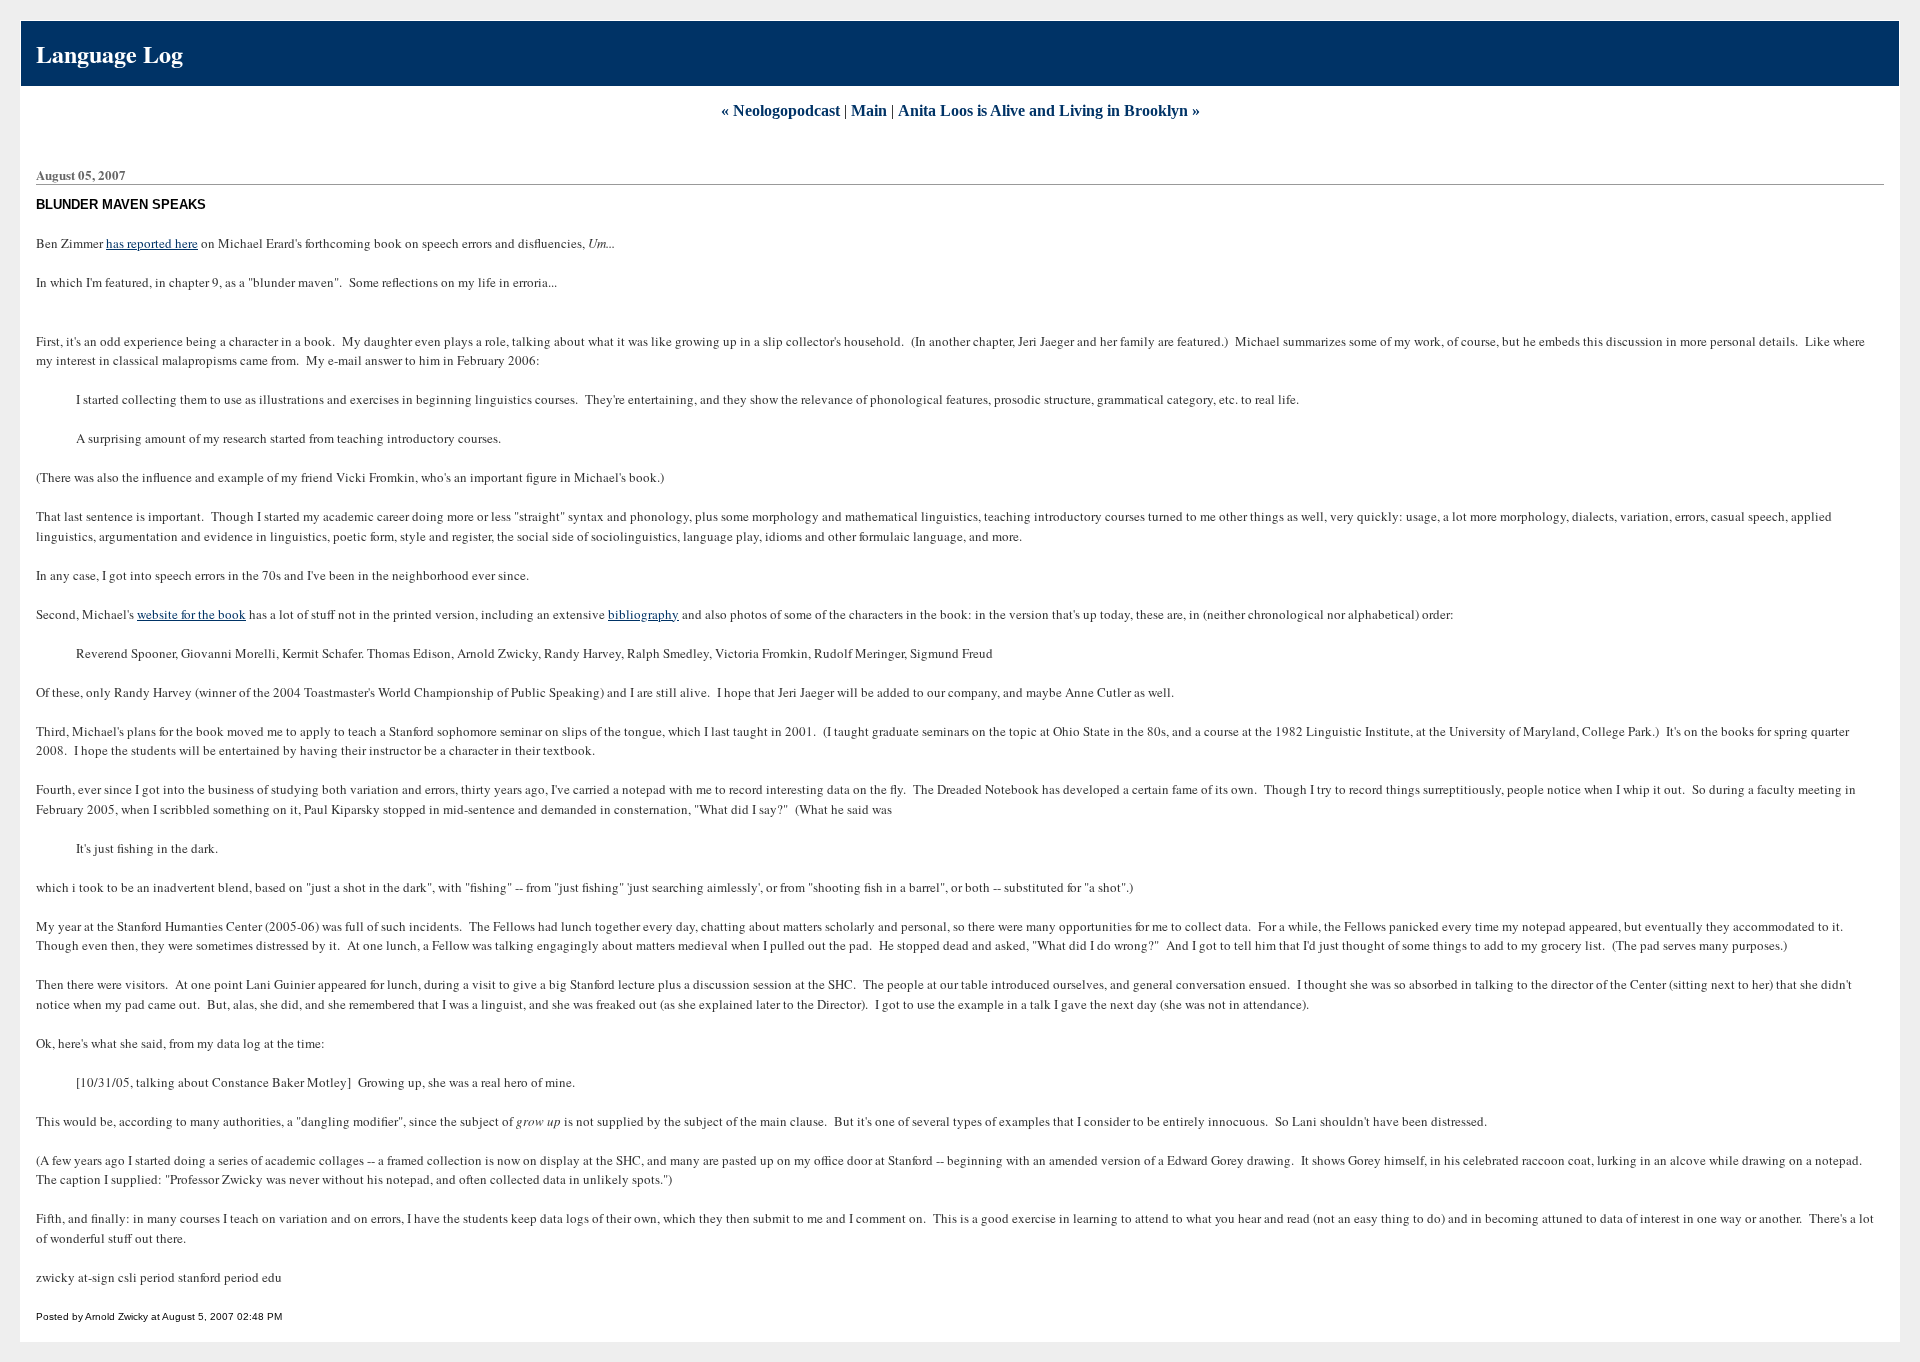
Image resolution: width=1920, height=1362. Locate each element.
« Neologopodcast (780, 110)
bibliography (643, 614)
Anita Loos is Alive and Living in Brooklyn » (1049, 110)
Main (869, 110)
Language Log (109, 53)
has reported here (152, 243)
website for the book (191, 614)
